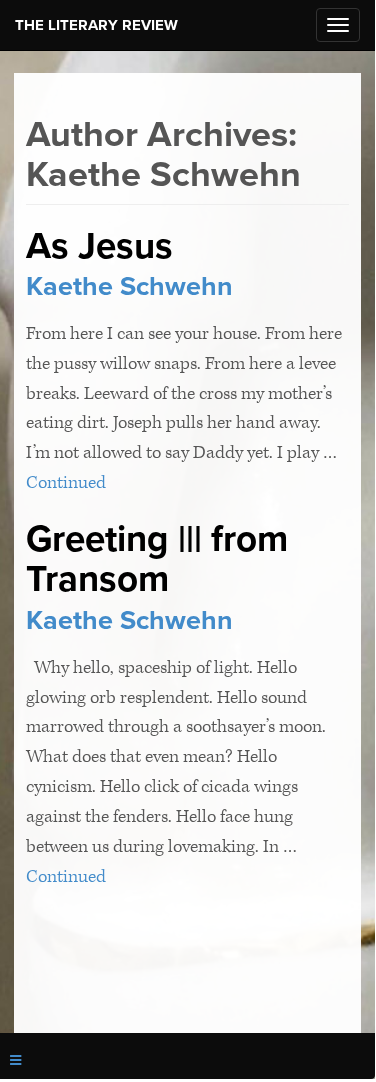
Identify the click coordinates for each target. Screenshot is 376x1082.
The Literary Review (96, 25)
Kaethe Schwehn (129, 286)
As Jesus (99, 246)
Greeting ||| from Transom (157, 559)
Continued (66, 482)
